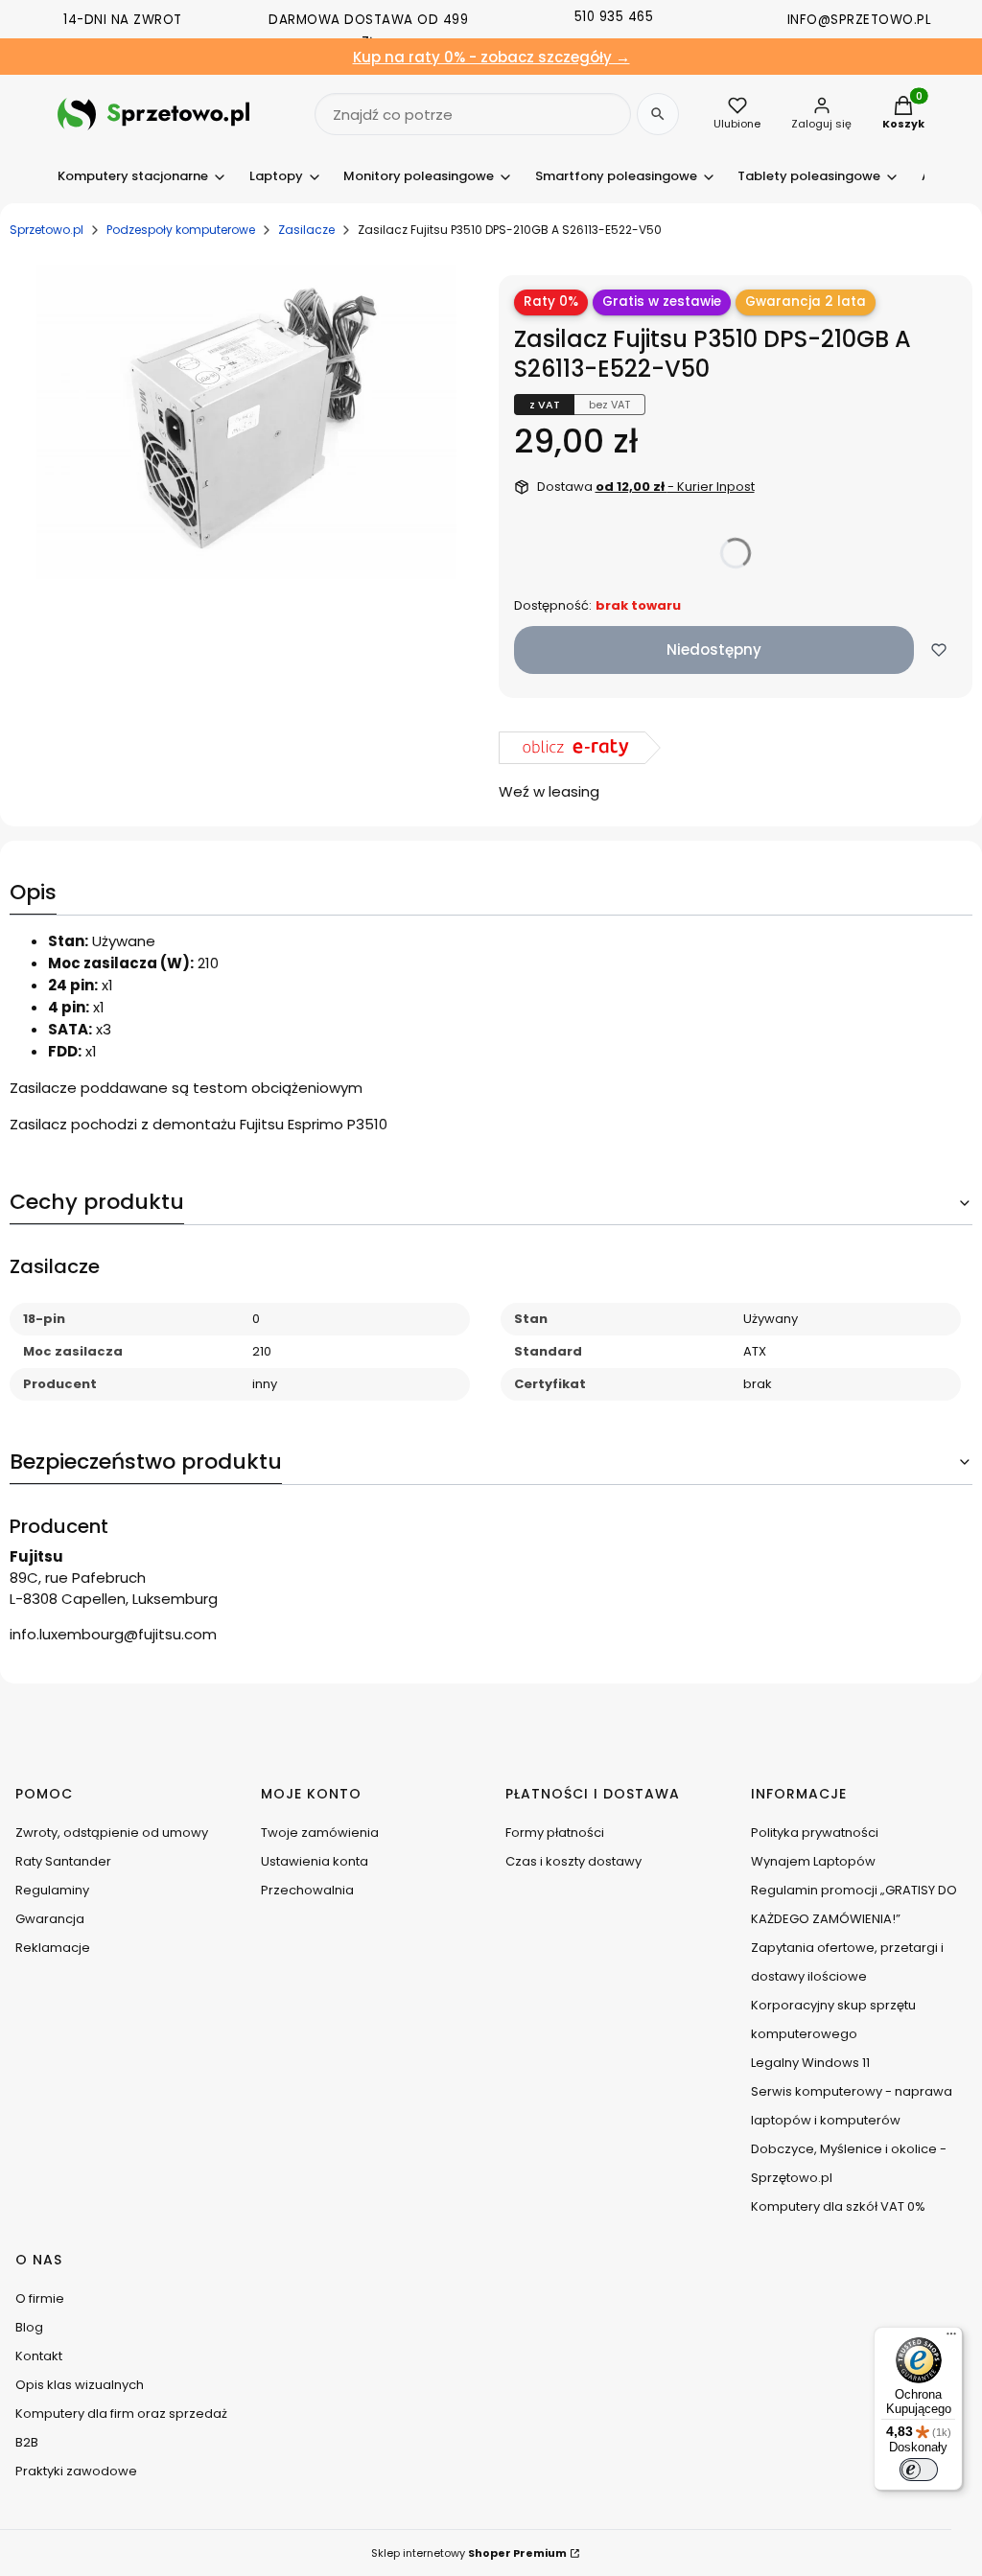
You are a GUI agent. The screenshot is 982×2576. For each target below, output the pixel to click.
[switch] (919, 2470)
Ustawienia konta (315, 1861)
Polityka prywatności (815, 1833)
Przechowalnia (307, 1890)
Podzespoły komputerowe (181, 230)
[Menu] (951, 2338)
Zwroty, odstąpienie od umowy (112, 1833)
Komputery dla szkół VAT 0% (838, 2206)
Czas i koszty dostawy (573, 1861)
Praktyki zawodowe (76, 2471)
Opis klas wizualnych (80, 2385)
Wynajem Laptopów (813, 1861)
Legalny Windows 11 (810, 2063)
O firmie (40, 2298)
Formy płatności (555, 1833)
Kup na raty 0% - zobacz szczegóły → (491, 57)
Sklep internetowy (469, 2553)
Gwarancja (50, 1919)
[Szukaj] (658, 114)
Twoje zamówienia (320, 1833)
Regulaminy (52, 1890)
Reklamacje (53, 1948)
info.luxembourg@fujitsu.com (113, 1634)
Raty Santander (63, 1861)
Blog (29, 2327)
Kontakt (39, 2356)
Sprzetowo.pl (47, 230)
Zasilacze (306, 230)
